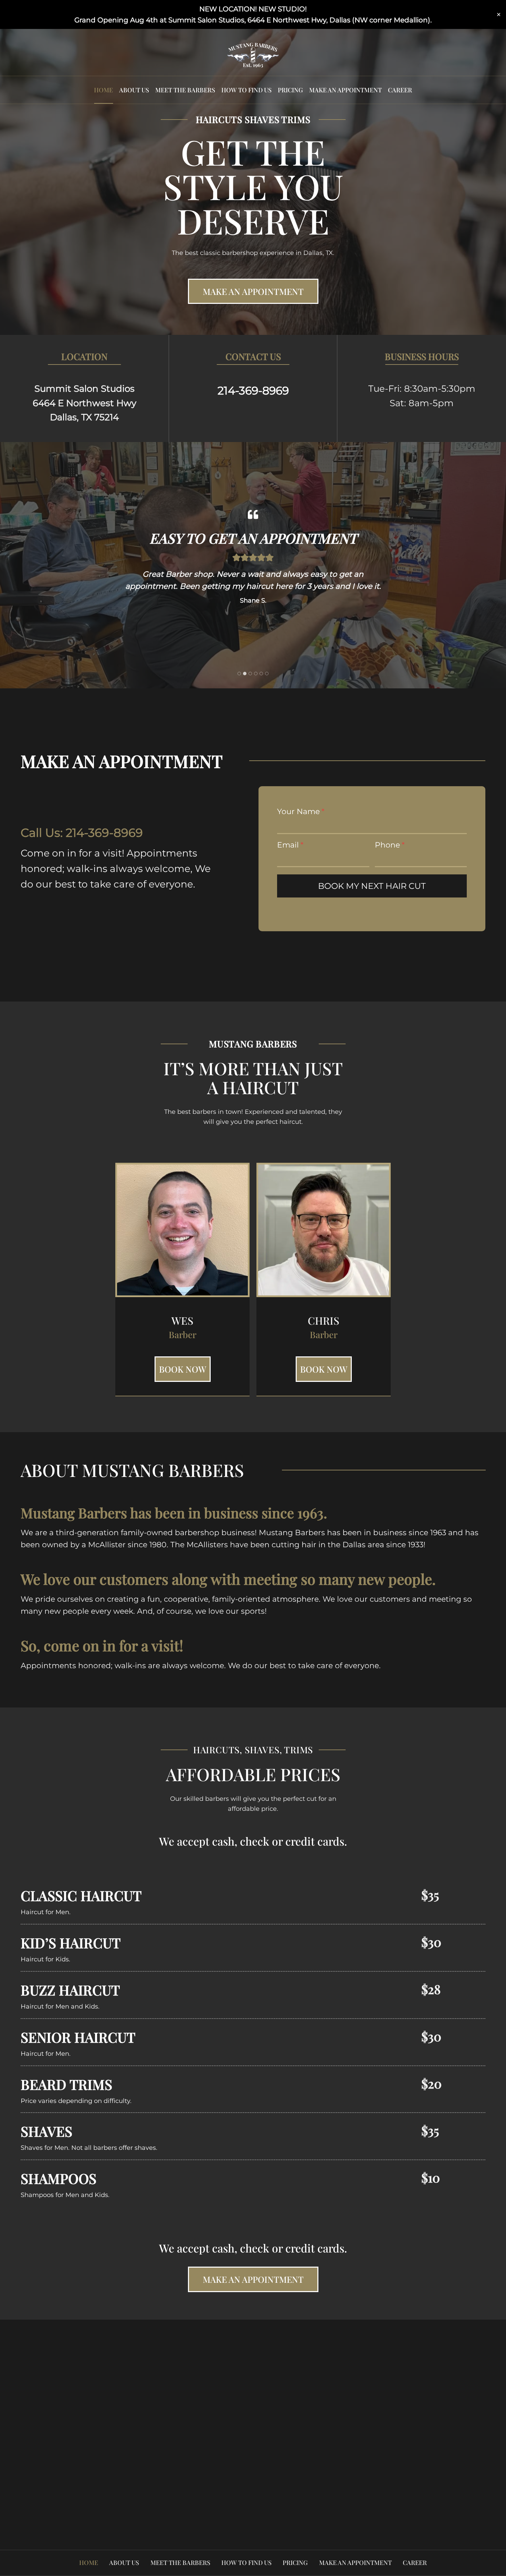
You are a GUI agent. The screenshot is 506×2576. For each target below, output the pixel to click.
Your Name (301, 812)
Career (400, 90)
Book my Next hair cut (372, 886)
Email (290, 845)
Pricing (290, 90)
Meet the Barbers (185, 90)
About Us (134, 90)
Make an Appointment (345, 90)
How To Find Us (246, 90)
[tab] (239, 674)
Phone (390, 845)
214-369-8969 (104, 833)
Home (103, 90)
